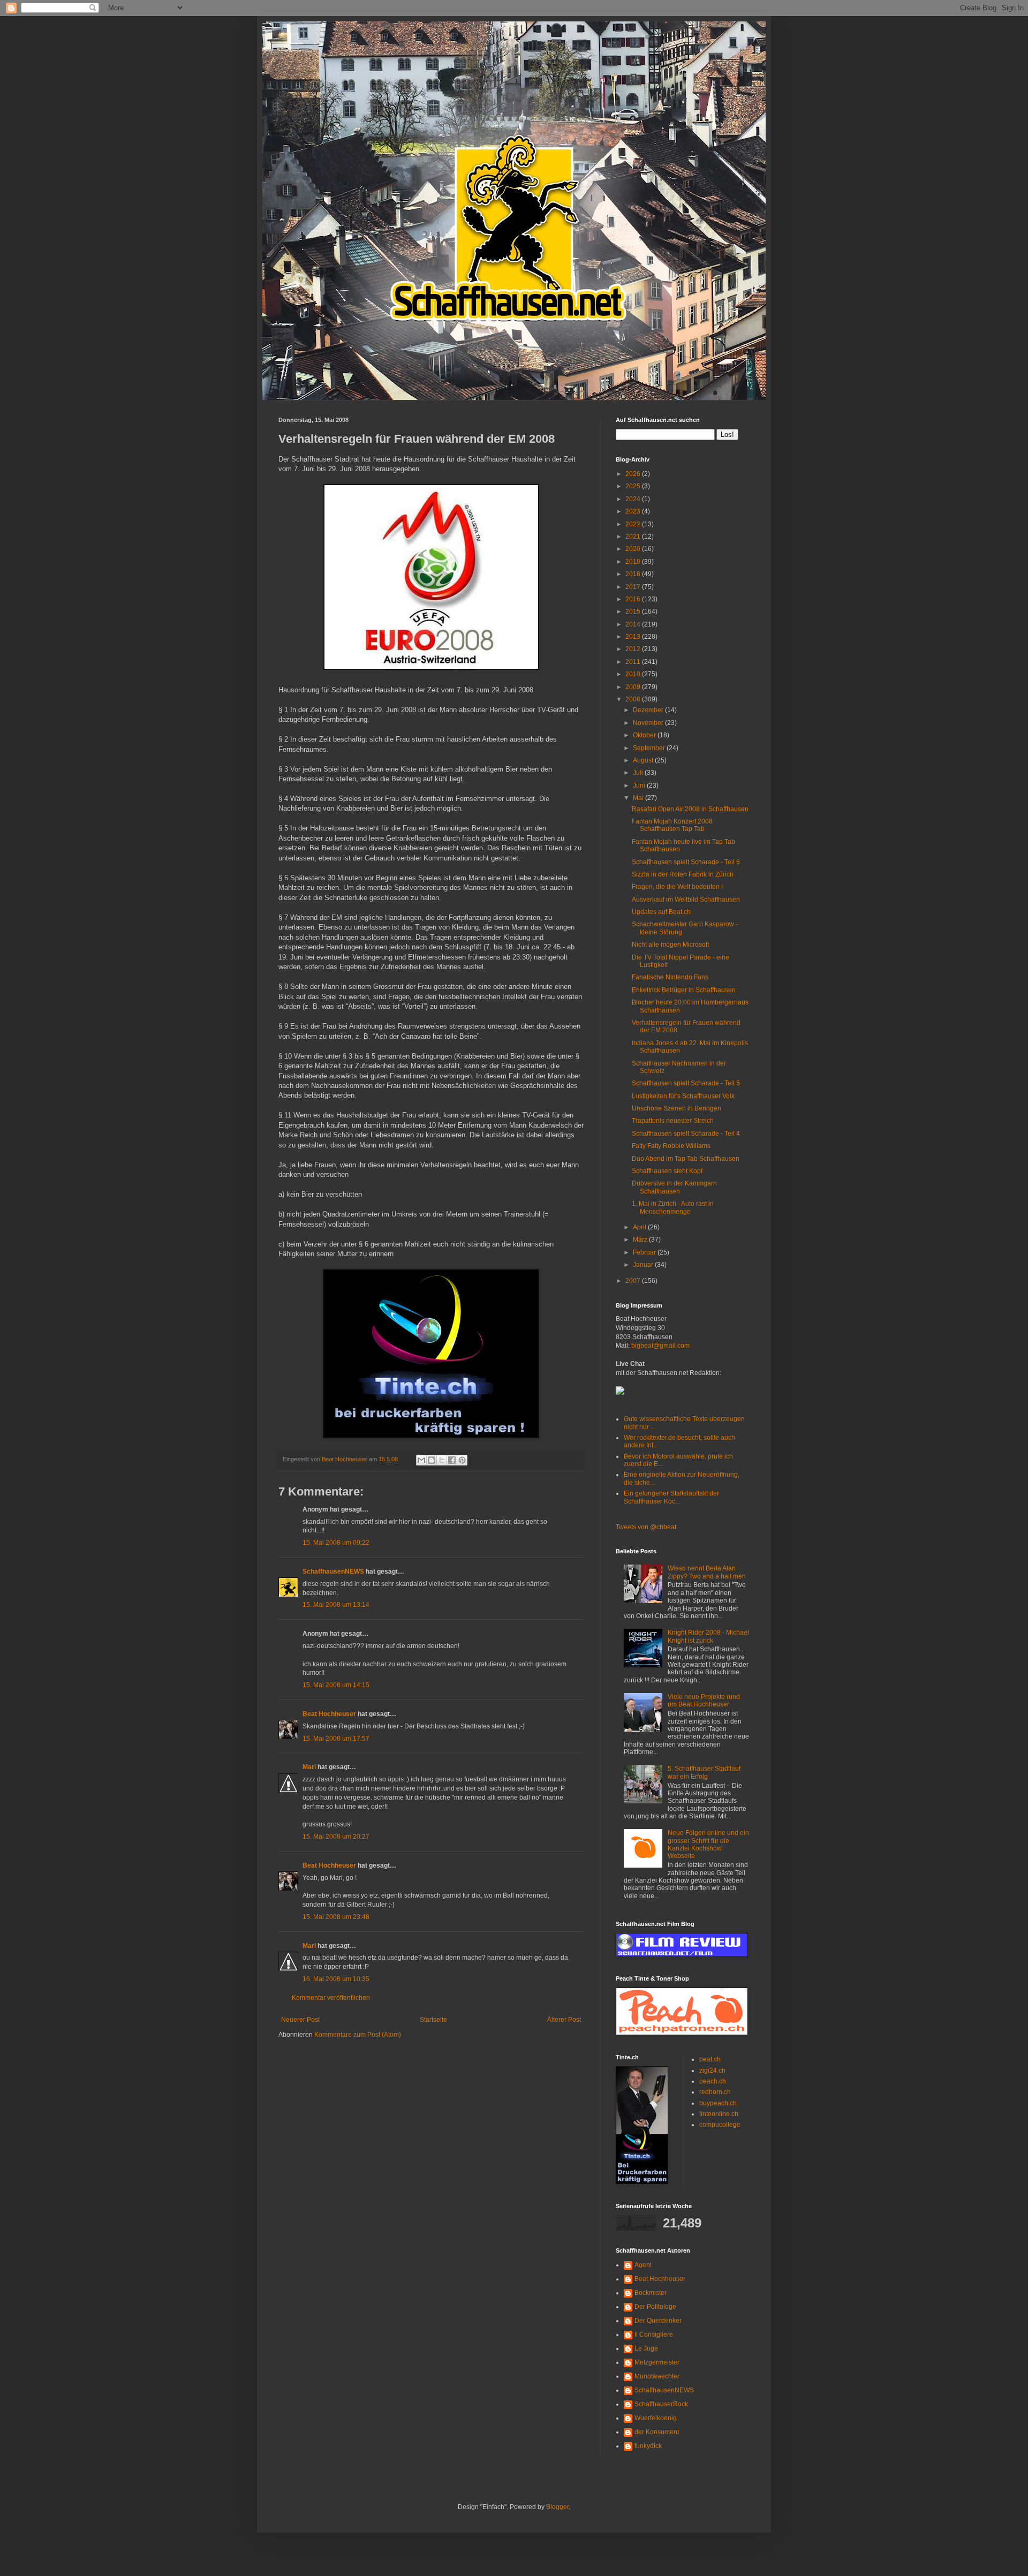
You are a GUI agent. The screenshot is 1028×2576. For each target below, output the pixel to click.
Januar (644, 1265)
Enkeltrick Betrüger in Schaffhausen (684, 990)
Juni (640, 785)
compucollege (720, 2125)
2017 (634, 587)
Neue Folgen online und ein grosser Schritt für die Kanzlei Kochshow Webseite (708, 1844)
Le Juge (646, 2348)
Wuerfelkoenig (656, 2418)
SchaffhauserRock (661, 2404)
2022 (634, 524)
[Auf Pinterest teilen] (462, 1460)
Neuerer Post (300, 2020)
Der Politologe (655, 2307)
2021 (634, 537)
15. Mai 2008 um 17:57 (336, 1739)
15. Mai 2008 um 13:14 (336, 1605)
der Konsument (657, 2432)
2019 (634, 562)
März (641, 1240)
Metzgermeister (657, 2362)
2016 (634, 599)
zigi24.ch (712, 2071)
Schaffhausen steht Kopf (667, 1171)
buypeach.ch (718, 2103)
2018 (634, 574)
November (649, 723)
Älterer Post (564, 2020)
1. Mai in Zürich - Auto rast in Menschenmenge (673, 1207)
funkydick (648, 2446)
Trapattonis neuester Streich (673, 1121)
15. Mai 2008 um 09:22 (336, 1543)
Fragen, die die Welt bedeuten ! (677, 887)
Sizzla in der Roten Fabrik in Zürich (683, 874)
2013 (634, 637)
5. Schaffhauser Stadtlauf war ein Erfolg (704, 1772)
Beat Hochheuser (329, 1714)
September (650, 748)
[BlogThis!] (432, 1460)
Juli (639, 773)
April (640, 1227)
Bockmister (651, 2293)
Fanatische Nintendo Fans (670, 977)
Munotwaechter (657, 2376)
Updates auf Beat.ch (661, 912)
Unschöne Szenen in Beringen (676, 1108)
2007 (634, 1281)
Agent (643, 2265)
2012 (634, 649)
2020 (634, 549)
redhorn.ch (715, 2092)
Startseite (433, 2020)
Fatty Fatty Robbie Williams (671, 1146)
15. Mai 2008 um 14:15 (336, 1685)
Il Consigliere (654, 2335)
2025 (634, 486)
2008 (634, 699)
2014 (634, 624)
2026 (634, 474)
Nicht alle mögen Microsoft (670, 945)
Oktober (645, 735)
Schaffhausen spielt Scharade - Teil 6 (686, 862)
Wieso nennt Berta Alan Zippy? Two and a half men (707, 1572)
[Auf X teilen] (442, 1460)
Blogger (557, 2507)
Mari (309, 1767)
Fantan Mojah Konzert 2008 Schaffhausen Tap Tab (672, 825)
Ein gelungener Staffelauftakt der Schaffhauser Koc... (671, 1497)
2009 (634, 687)
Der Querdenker (658, 2321)
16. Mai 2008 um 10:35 (336, 1979)
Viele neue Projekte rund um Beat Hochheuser (704, 1701)
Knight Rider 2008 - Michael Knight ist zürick (708, 1636)
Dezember (649, 710)
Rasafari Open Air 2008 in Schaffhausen (690, 809)
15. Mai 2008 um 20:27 (336, 1837)
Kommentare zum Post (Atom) (358, 2035)
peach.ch (713, 2081)
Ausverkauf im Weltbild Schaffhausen (686, 900)
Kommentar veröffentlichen (331, 1998)
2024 (634, 499)
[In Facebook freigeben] (452, 1460)
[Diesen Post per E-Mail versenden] (421, 1460)
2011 (634, 662)
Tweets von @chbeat (646, 1527)
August (644, 760)
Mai (639, 798)
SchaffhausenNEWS (333, 1572)
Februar (645, 1252)
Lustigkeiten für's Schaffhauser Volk (683, 1096)
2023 (634, 511)
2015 (634, 611)
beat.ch (710, 2059)
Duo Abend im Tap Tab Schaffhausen (686, 1159)
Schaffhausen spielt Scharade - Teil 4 (686, 1134)
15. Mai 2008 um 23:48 (336, 1917)
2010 (634, 674)
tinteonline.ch (719, 2114)
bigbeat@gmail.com (660, 1346)
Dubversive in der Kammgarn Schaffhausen (674, 1187)
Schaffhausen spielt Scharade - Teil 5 (686, 1083)
